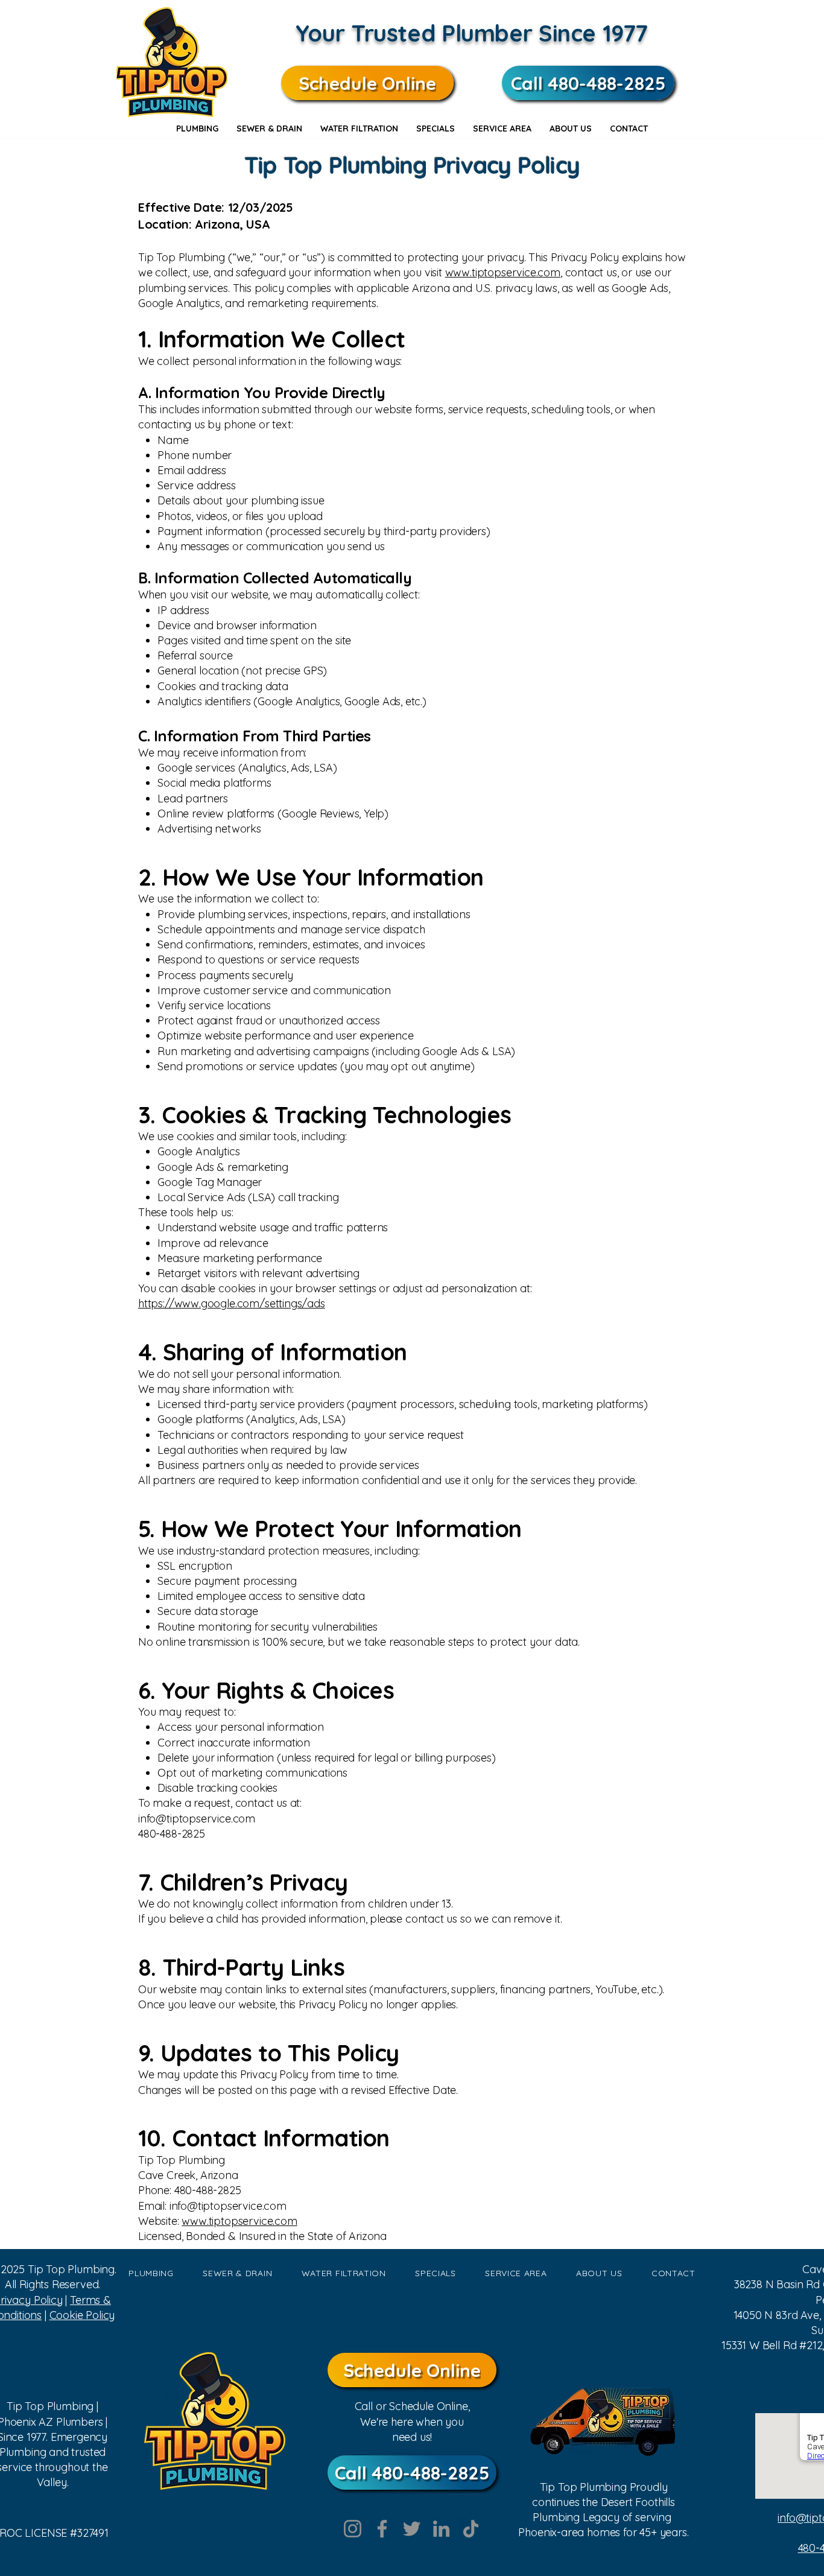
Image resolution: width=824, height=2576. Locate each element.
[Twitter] (412, 2529)
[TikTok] (471, 2529)
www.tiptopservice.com (503, 272)
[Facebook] (382, 2529)
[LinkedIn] (441, 2529)
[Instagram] (353, 2529)
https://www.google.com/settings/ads (232, 1303)
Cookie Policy (82, 2315)
